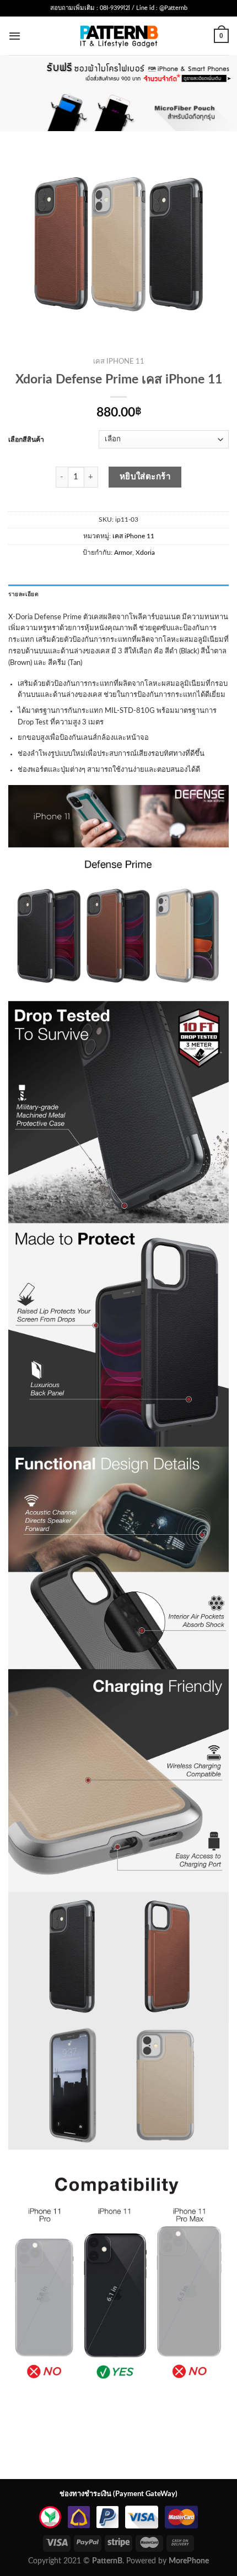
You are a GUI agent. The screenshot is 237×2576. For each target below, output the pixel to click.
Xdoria (145, 553)
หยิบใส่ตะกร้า (146, 477)
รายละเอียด (23, 594)
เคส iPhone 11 (119, 362)
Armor (123, 553)
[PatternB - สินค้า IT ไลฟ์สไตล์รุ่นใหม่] (119, 36)
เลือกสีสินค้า (26, 440)
